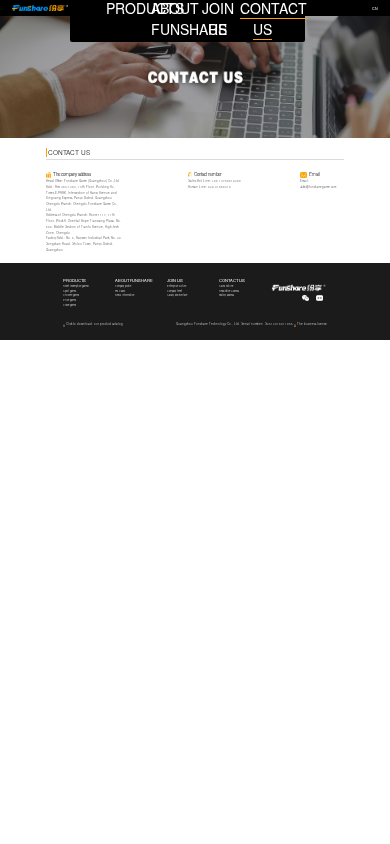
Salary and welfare (177, 295)
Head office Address (229, 291)
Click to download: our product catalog (94, 324)
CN (375, 8)
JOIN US (175, 280)
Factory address (226, 295)
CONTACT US (232, 280)
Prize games (69, 300)
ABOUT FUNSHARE (134, 280)
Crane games (69, 305)
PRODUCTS (74, 280)
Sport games (69, 291)
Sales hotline (226, 286)
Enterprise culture (176, 286)
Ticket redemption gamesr (76, 286)
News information (124, 295)
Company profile (123, 286)
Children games (71, 295)
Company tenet (174, 291)
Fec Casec (120, 291)
